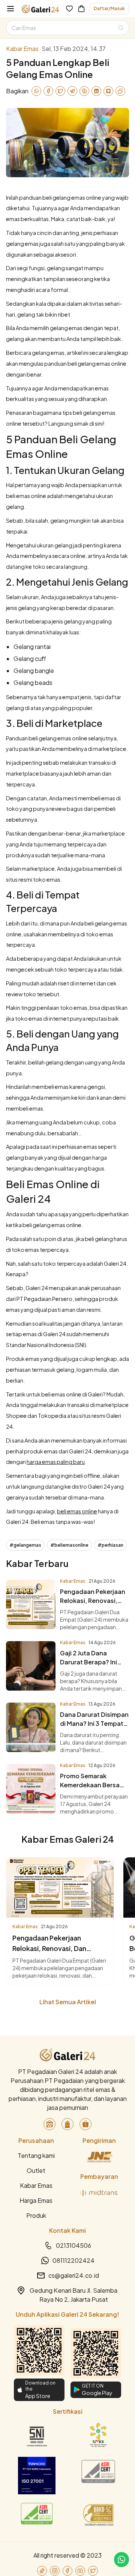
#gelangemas (25, 1545)
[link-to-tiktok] (42, 2571)
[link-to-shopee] (85, 2124)
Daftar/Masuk (109, 8)
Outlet (36, 2170)
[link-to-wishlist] (69, 9)
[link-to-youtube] (80, 2571)
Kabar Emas (36, 2185)
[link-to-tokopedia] (49, 2124)
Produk (36, 2215)
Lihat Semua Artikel (68, 2002)
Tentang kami (36, 2155)
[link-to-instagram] (55, 2571)
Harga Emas (36, 2200)
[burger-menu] (10, 9)
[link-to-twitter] (93, 2571)
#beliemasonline (69, 1545)
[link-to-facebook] (67, 2571)
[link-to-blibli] (67, 2124)
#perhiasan (110, 1545)
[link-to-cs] (121, 2560)
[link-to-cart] (81, 9)
